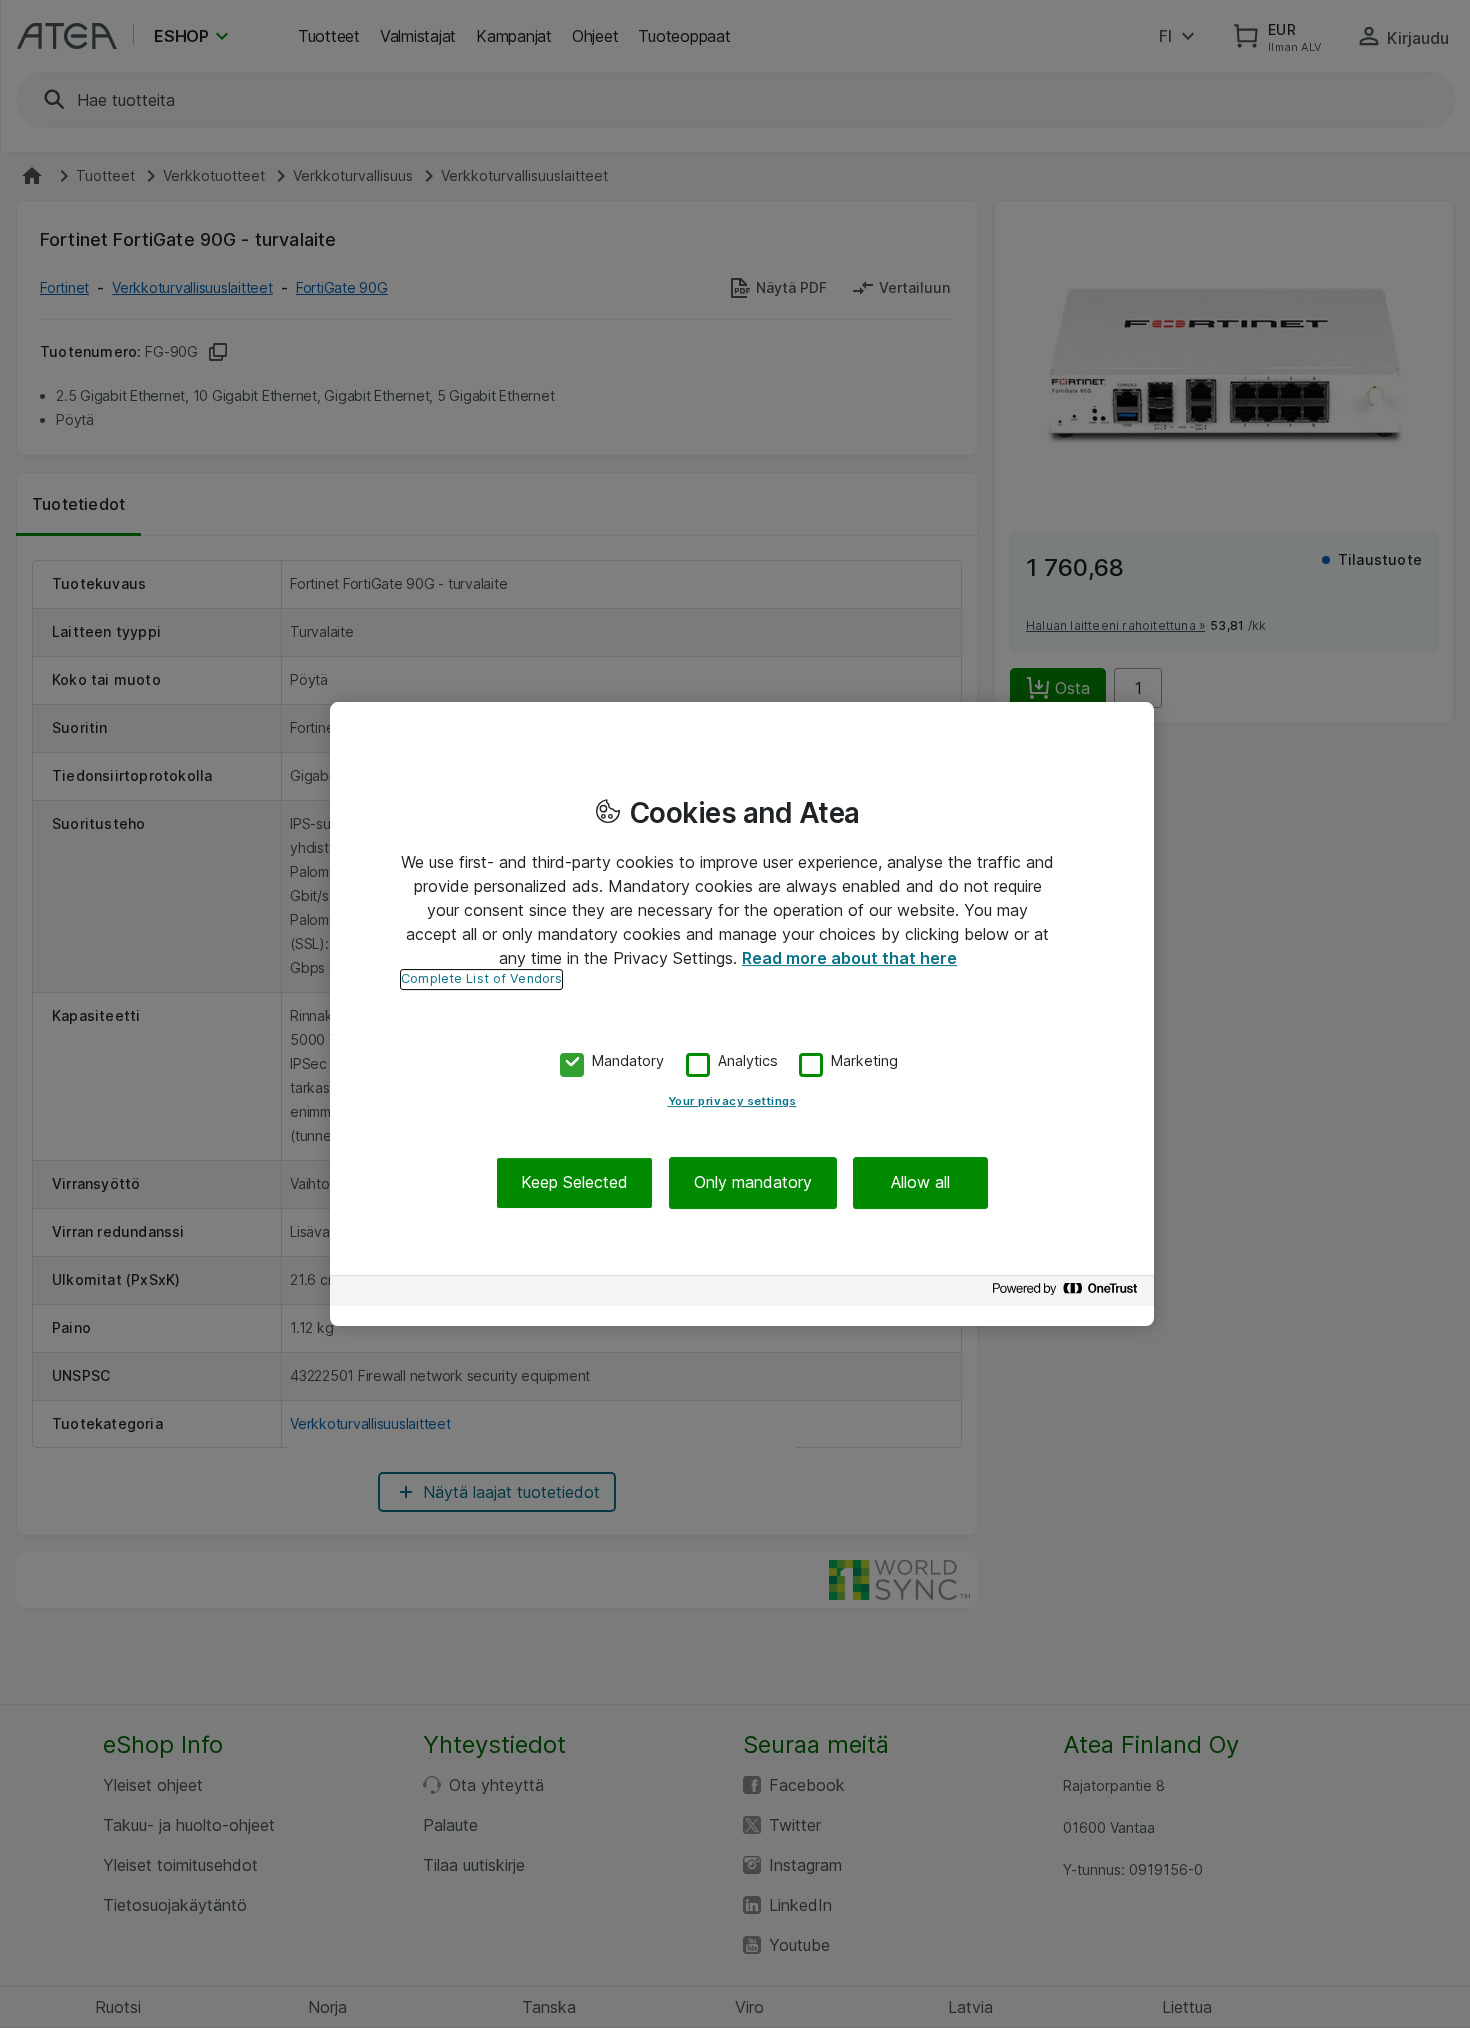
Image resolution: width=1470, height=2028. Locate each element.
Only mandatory (753, 1183)
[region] (742, 1014)
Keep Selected (574, 1183)
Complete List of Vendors (481, 978)
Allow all (920, 1183)
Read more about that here (849, 958)
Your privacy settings (732, 1102)
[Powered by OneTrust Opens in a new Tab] (1068, 1293)
